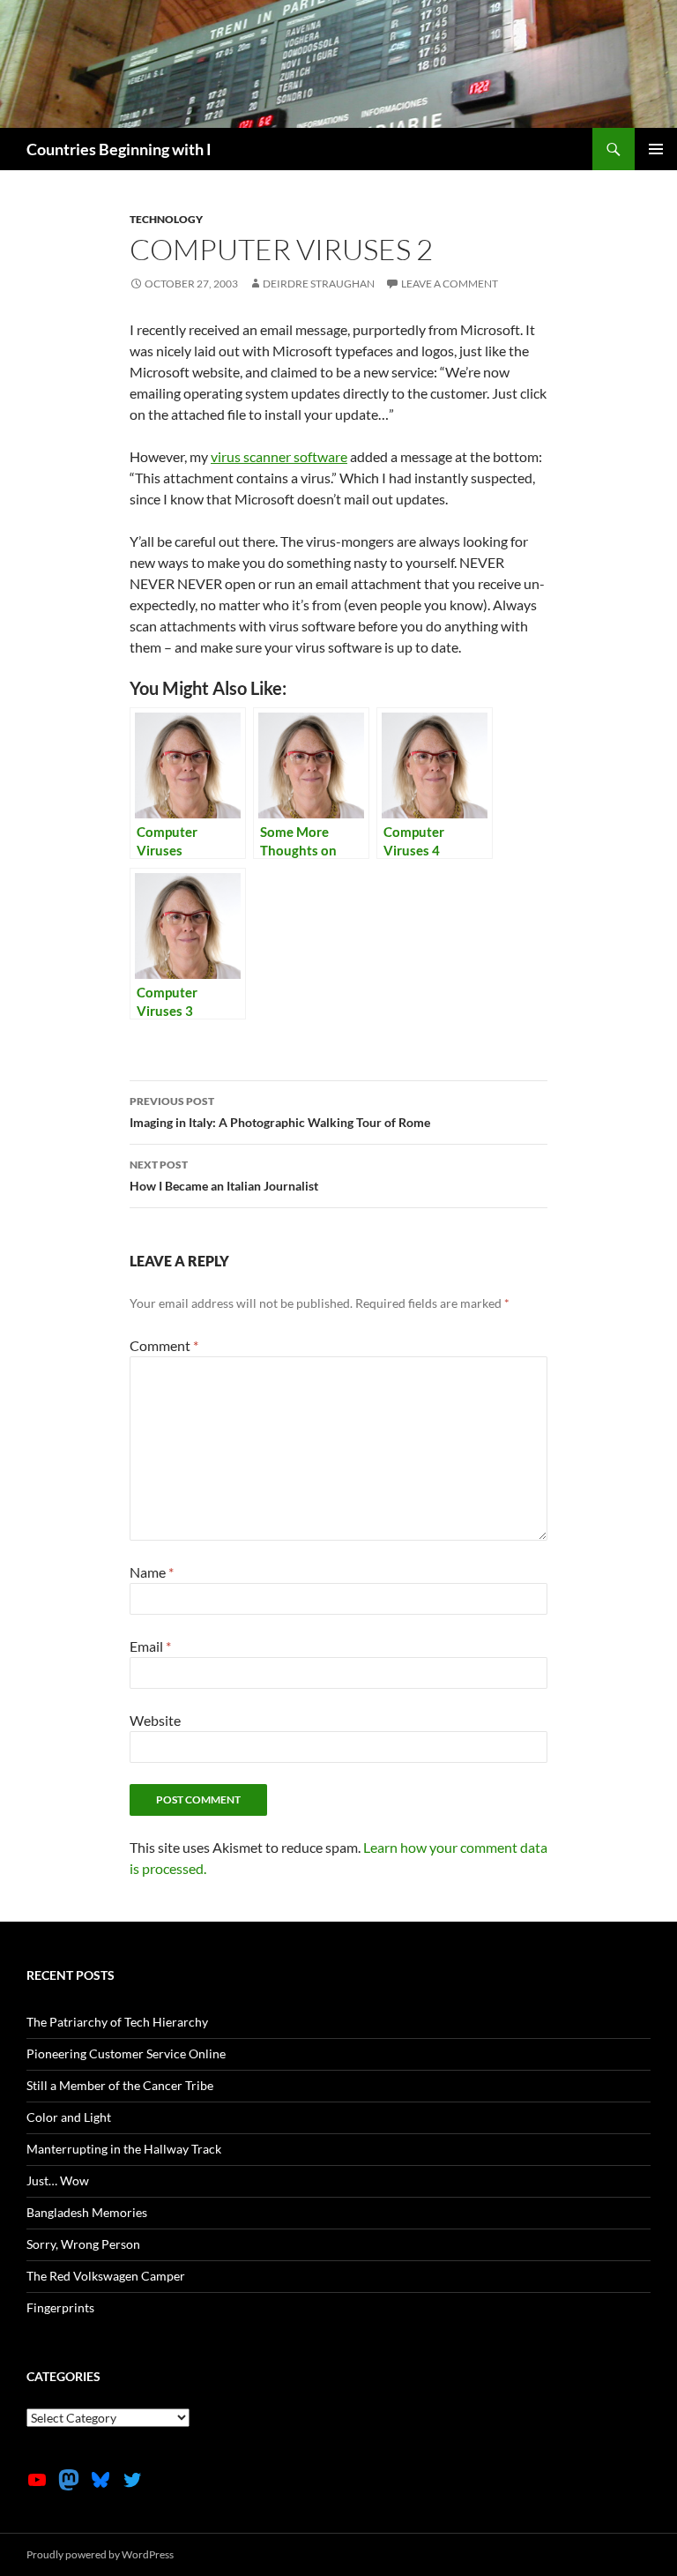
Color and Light (69, 2117)
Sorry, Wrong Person (83, 2244)
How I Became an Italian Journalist (224, 1176)
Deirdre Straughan (319, 284)
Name (152, 1572)
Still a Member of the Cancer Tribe (120, 2085)
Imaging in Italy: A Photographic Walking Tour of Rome (280, 1112)
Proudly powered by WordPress (100, 2554)
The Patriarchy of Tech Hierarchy (117, 2022)
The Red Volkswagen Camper (106, 2276)
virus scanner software (279, 456)
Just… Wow (58, 2180)
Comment (164, 1345)
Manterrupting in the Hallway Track (124, 2149)
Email (150, 1646)
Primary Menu (656, 149)
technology (166, 219)
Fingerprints (60, 2307)
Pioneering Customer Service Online (126, 2053)
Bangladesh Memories (87, 2212)
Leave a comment (450, 284)
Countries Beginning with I (119, 149)
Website (155, 1720)
